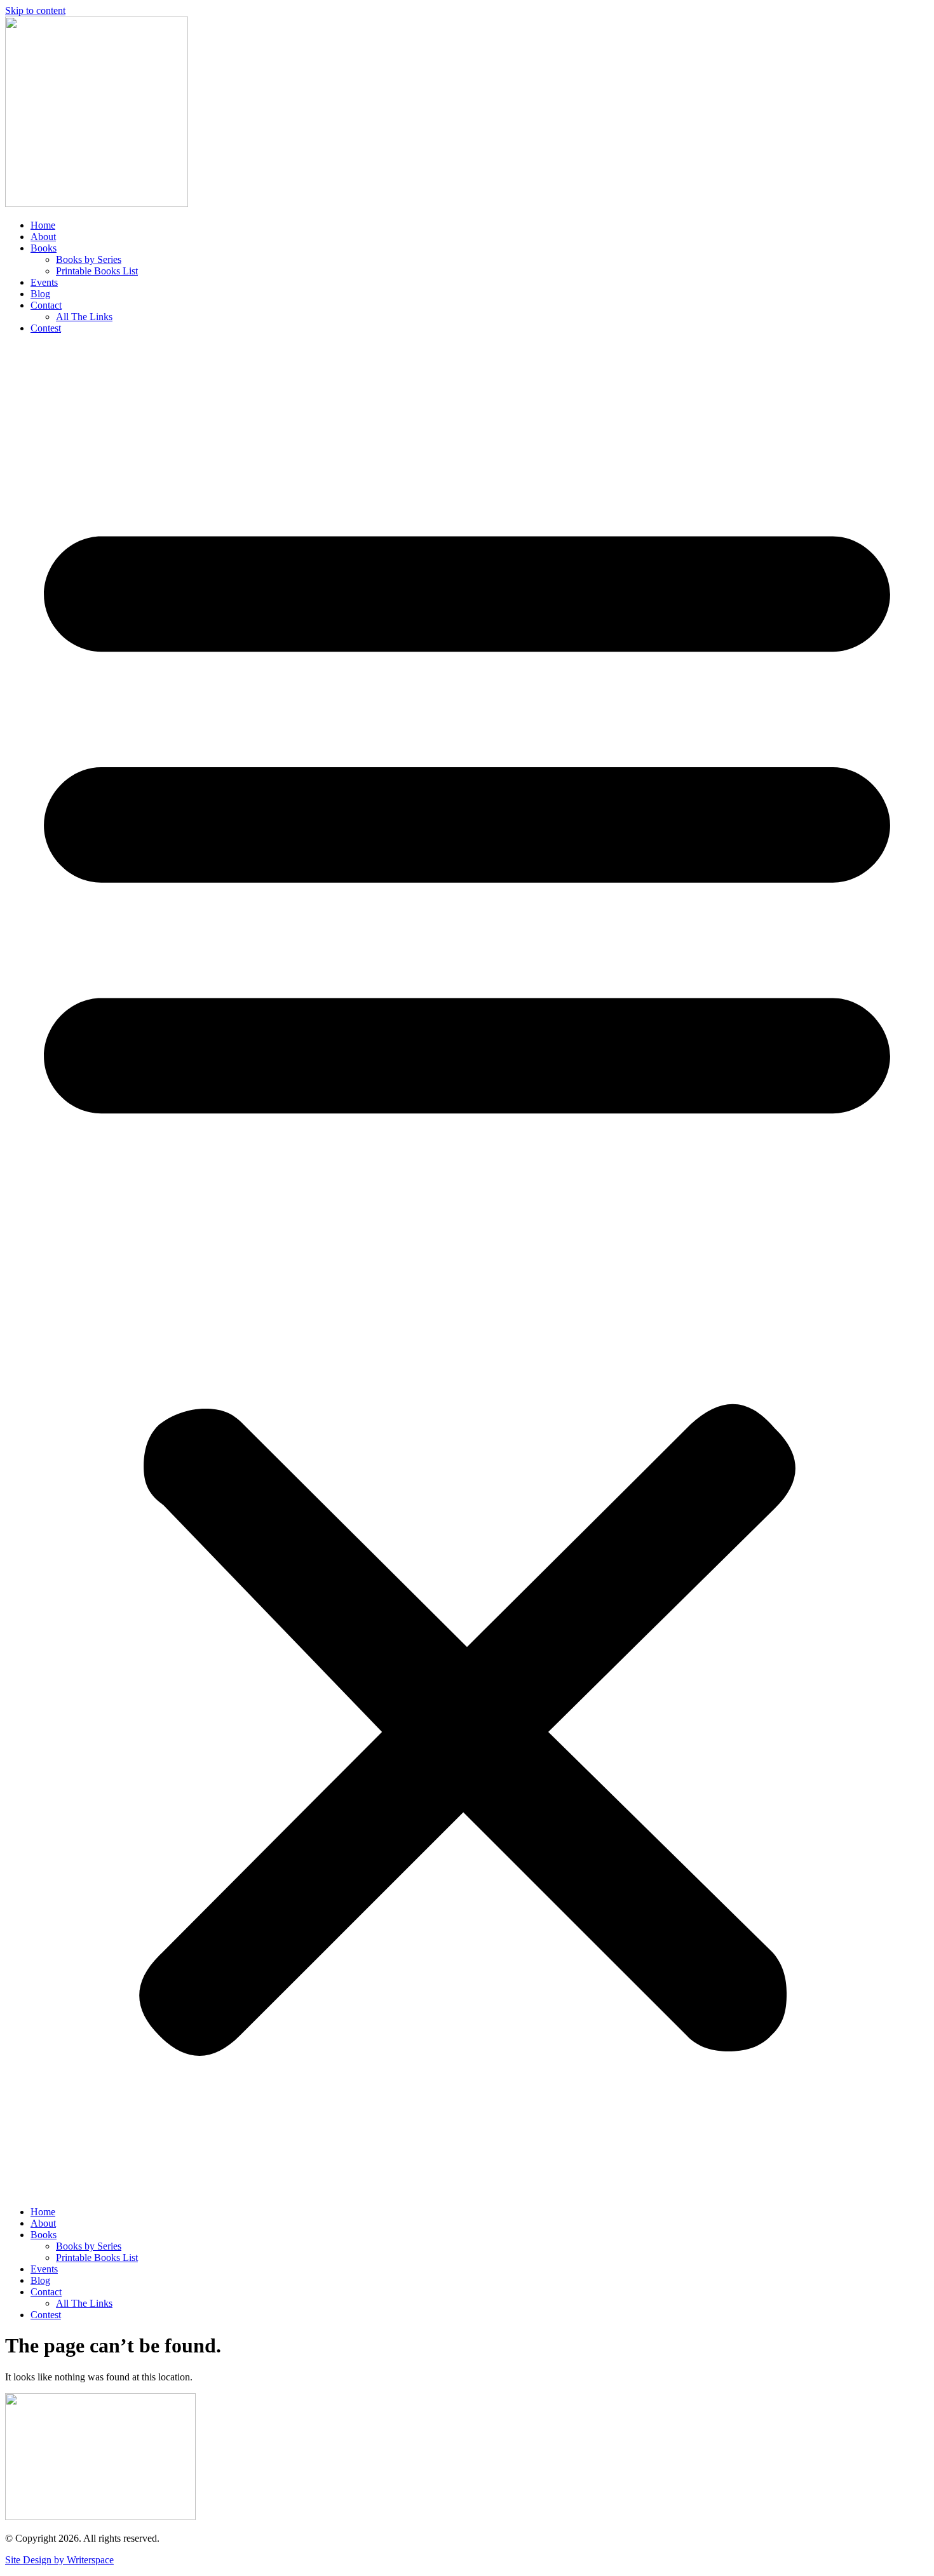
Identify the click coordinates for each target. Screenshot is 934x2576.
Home (43, 225)
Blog (40, 294)
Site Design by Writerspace (59, 2560)
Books (44, 248)
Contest (46, 328)
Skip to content (35, 10)
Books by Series (89, 259)
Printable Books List (97, 271)
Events (44, 282)
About (43, 237)
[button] (467, 1270)
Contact (46, 305)
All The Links (84, 317)
